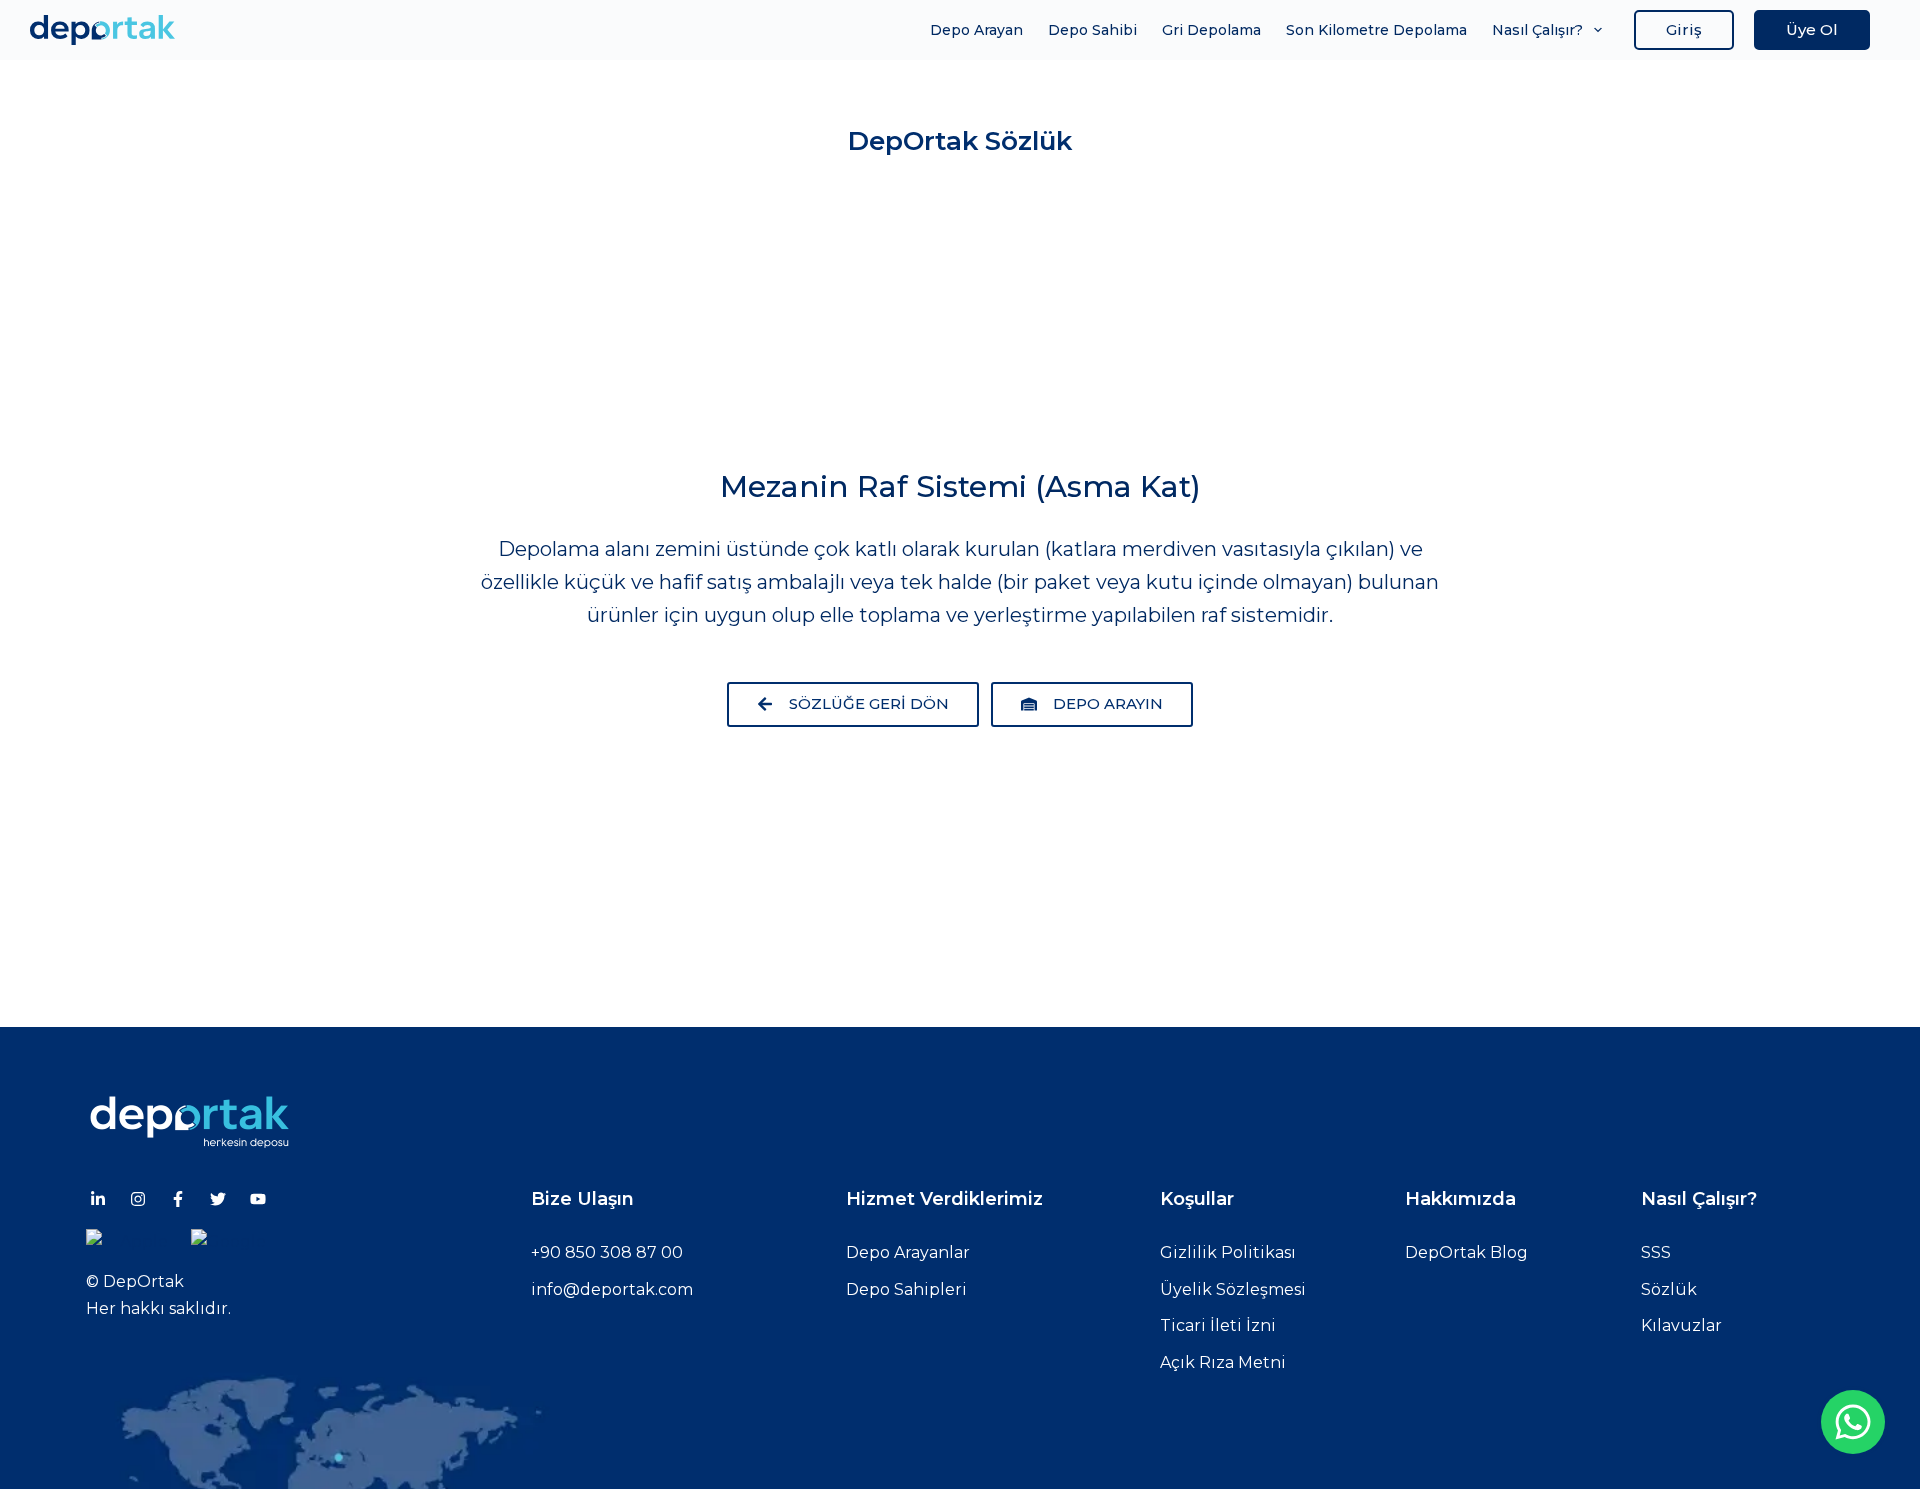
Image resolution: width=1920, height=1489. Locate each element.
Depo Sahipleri (906, 1289)
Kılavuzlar (1681, 1325)
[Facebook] (178, 1199)
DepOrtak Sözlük (960, 141)
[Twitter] (218, 1199)
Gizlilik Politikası (1228, 1252)
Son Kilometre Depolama (1376, 30)
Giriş (1684, 29)
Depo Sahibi (1092, 30)
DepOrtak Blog (1466, 1252)
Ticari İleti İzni (1218, 1325)
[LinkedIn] (98, 1199)
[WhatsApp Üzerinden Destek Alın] (1853, 1422)
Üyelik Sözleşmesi (1233, 1289)
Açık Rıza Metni (1223, 1362)
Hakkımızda (1460, 1199)
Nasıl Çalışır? (1537, 30)
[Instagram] (138, 1199)
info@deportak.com (612, 1289)
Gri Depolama (1211, 30)
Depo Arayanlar (908, 1252)
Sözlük (1669, 1289)
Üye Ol (1812, 29)
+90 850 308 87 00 (607, 1252)
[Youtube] (258, 1199)
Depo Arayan (976, 30)
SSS (1656, 1252)
